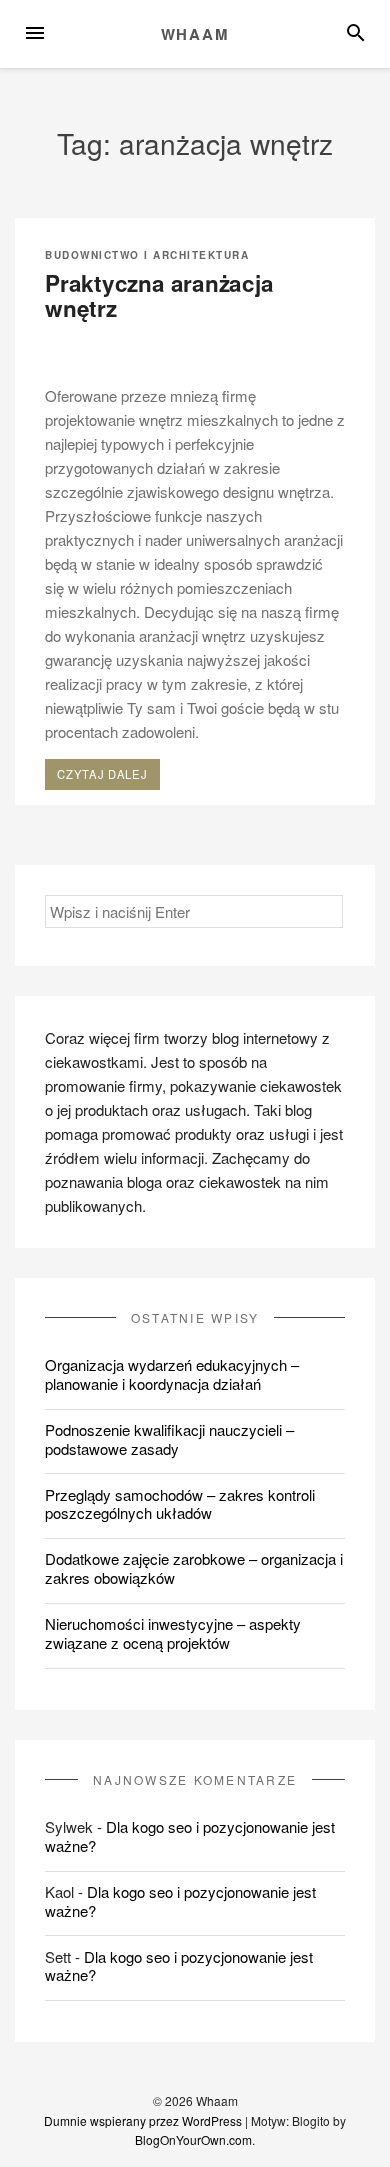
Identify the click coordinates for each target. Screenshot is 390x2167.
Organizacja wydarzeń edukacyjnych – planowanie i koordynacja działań (172, 1374)
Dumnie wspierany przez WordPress (143, 2120)
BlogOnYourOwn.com (193, 2139)
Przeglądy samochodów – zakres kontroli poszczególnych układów (180, 1504)
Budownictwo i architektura (147, 255)
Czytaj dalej (108, 777)
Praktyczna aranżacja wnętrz (159, 296)
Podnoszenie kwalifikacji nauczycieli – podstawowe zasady (169, 1439)
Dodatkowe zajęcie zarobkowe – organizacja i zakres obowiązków (194, 1568)
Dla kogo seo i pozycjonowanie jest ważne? (190, 1836)
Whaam (195, 34)
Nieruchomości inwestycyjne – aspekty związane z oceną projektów (173, 1633)
